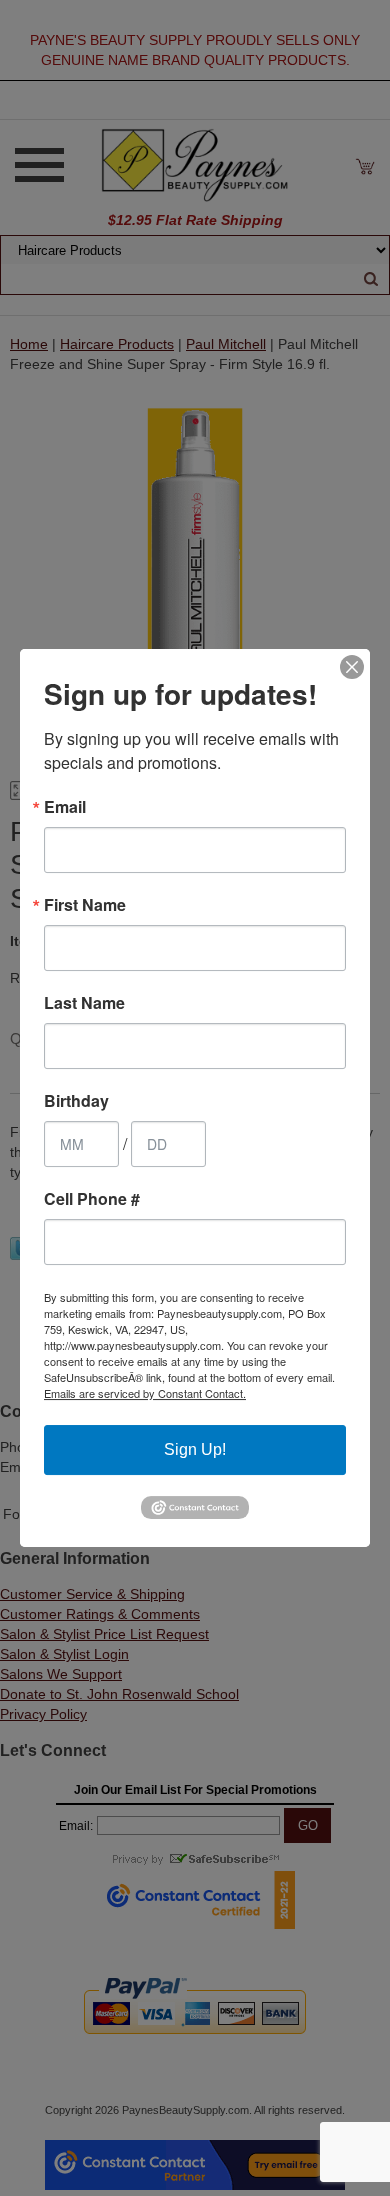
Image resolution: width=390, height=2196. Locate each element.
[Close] (352, 667)
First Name (85, 905)
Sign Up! (195, 1449)
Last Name (84, 1003)
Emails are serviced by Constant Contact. (145, 1393)
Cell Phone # (92, 1199)
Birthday (76, 1101)
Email (65, 807)
